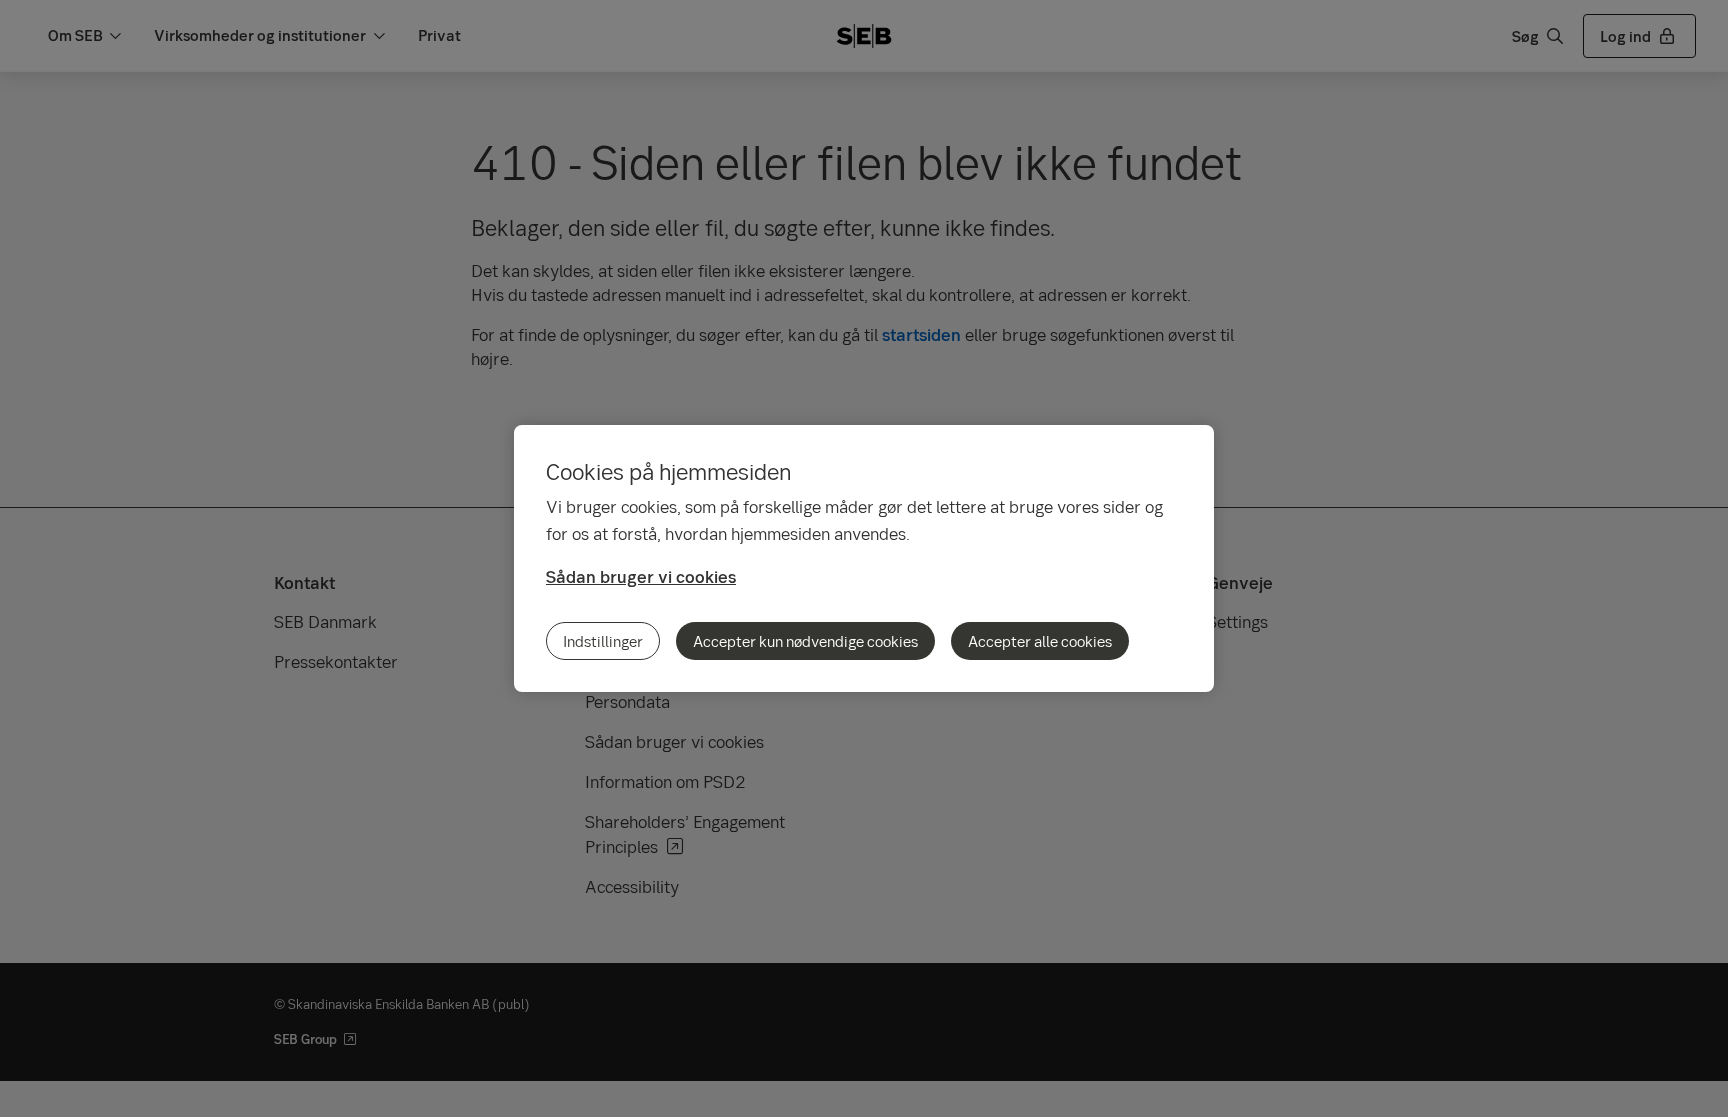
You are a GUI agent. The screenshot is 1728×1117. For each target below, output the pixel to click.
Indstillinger (603, 641)
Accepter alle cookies (1040, 641)
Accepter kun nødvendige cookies (805, 641)
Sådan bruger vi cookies (641, 576)
